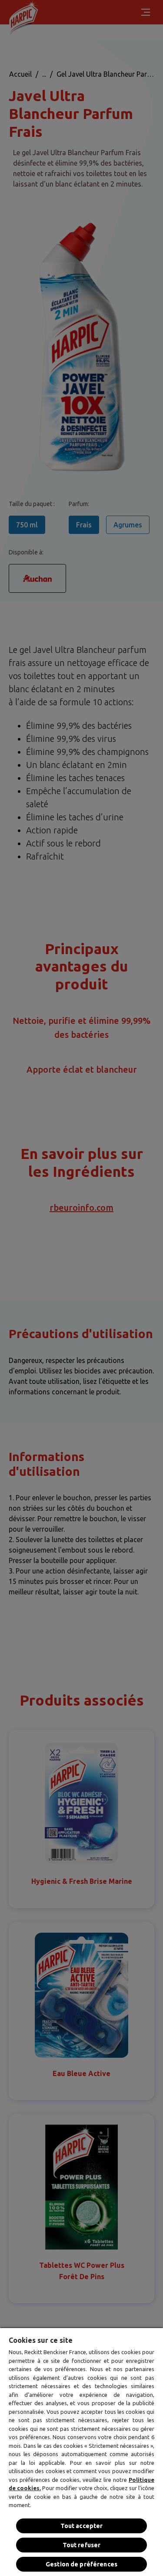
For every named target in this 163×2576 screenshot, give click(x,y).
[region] (81, 2452)
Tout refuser (82, 2545)
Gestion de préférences (81, 2564)
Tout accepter (82, 2526)
